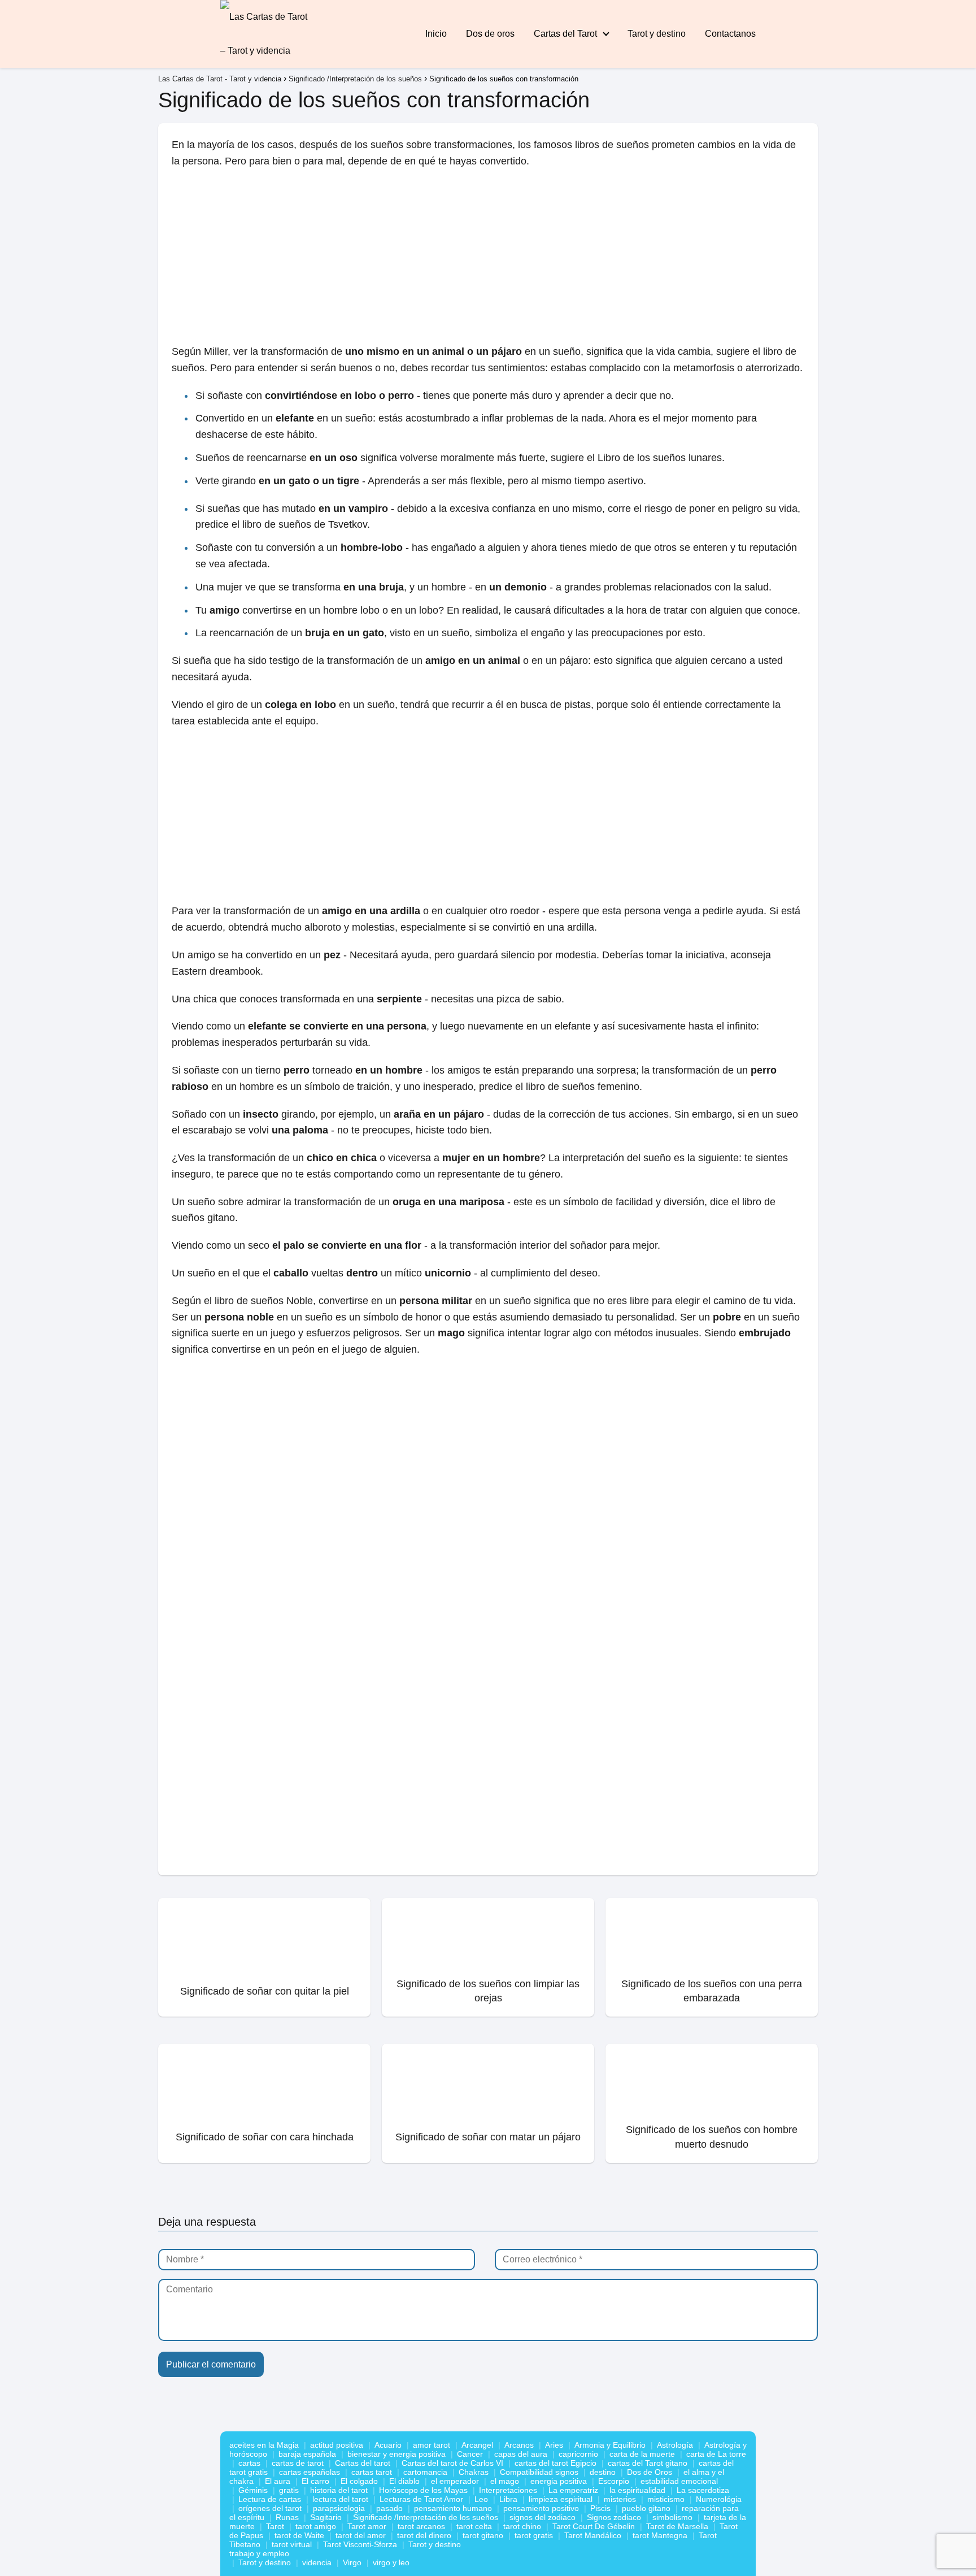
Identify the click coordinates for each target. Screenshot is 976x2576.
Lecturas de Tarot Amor (421, 2499)
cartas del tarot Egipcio (555, 2463)
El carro (315, 2481)
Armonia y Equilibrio (610, 2445)
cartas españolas (310, 2472)
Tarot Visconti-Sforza (360, 2544)
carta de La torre (716, 2454)
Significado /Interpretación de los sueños (426, 2517)
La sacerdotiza (703, 2490)
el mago (505, 2481)
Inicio (436, 34)
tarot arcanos (421, 2526)
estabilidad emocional (679, 2481)
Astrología (675, 2445)
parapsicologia (339, 2508)
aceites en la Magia (264, 2445)
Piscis (600, 2508)
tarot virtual (292, 2544)
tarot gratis (534, 2535)
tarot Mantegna (660, 2535)
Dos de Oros (650, 2472)
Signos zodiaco (614, 2517)
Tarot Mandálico (593, 2535)
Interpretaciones (508, 2490)
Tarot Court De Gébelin (594, 2526)
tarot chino (522, 2526)
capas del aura (521, 2454)
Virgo (352, 2562)
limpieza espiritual (561, 2499)
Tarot (275, 2526)
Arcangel (477, 2445)
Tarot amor (367, 2526)
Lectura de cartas (270, 2499)
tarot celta (474, 2526)
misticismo (666, 2499)
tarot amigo (316, 2526)
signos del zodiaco (543, 2517)
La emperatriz (573, 2490)
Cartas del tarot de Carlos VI (452, 2463)
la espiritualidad (637, 2490)
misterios (620, 2499)
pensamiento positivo (541, 2508)
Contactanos (730, 34)
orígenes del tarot (270, 2508)
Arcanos (519, 2445)
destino (603, 2472)
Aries (554, 2445)
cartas (249, 2463)
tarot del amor (361, 2535)
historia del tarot (339, 2490)
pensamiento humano (453, 2508)
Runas (287, 2517)
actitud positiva (337, 2445)
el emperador (455, 2481)
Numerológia (719, 2499)
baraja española (307, 2454)
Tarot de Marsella (677, 2526)
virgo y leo (391, 2562)
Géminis (253, 2490)
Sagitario (326, 2517)
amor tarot (432, 2445)
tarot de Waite (299, 2535)
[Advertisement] (488, 260)
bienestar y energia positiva (396, 2454)
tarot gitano (483, 2535)
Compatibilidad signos (539, 2472)
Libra (508, 2499)
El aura (278, 2481)
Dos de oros (490, 34)
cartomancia (425, 2472)
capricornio (578, 2454)
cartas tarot (372, 2472)
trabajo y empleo (259, 2553)
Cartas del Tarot (565, 34)
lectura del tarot (340, 2499)
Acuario (388, 2445)
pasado (389, 2508)
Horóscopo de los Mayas (423, 2490)
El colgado (359, 2481)
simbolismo (672, 2517)
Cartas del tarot (363, 2463)
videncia (317, 2562)
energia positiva (559, 2481)
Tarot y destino (657, 34)
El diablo (404, 2481)
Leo (481, 2499)
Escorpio (614, 2481)
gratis (289, 2490)
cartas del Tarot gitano (648, 2463)
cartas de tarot (298, 2463)
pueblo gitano (646, 2508)
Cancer (470, 2454)
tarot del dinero (424, 2535)
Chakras (474, 2472)
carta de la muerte (642, 2454)
